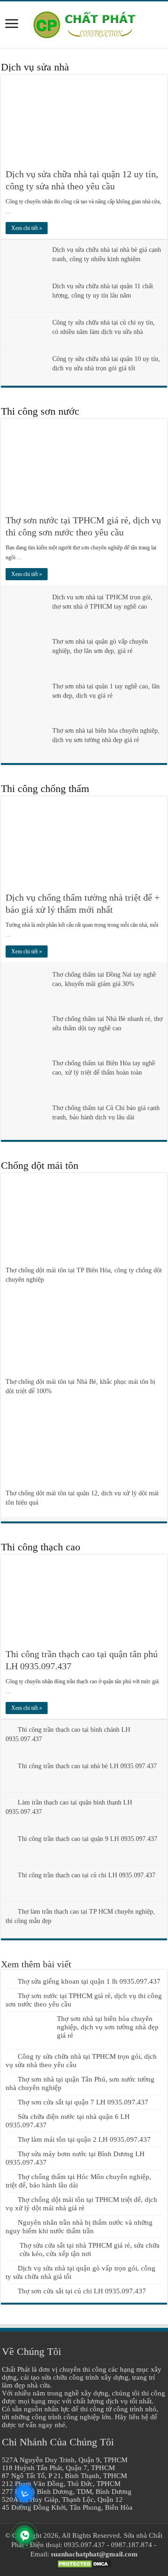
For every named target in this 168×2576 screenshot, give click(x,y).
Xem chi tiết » (27, 228)
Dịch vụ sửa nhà (35, 67)
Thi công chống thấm (45, 788)
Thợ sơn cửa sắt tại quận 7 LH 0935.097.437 (83, 2102)
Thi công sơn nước (40, 411)
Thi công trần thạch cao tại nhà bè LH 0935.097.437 (87, 1766)
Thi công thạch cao (41, 1547)
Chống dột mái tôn (40, 1165)
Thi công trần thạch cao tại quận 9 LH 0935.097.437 (87, 1839)
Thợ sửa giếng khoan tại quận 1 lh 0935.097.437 (89, 1981)
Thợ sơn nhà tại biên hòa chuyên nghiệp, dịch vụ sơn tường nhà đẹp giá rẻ (108, 2027)
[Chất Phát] (84, 23)
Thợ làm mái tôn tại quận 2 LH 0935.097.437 (84, 2139)
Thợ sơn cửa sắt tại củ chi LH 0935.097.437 (82, 2291)
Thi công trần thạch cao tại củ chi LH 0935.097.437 (87, 1875)
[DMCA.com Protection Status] (84, 2563)
